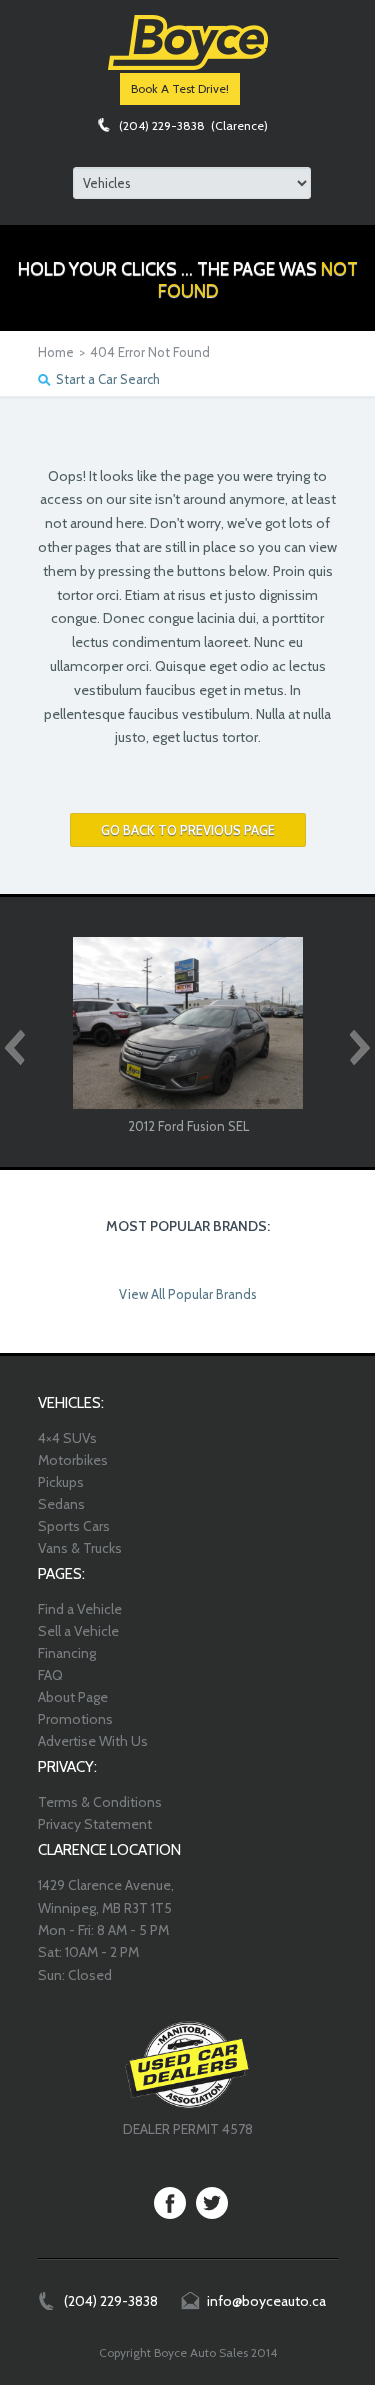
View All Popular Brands (188, 1294)
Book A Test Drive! (180, 88)
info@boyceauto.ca (266, 2301)
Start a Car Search (108, 379)
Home (56, 352)
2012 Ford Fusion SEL (188, 1126)
